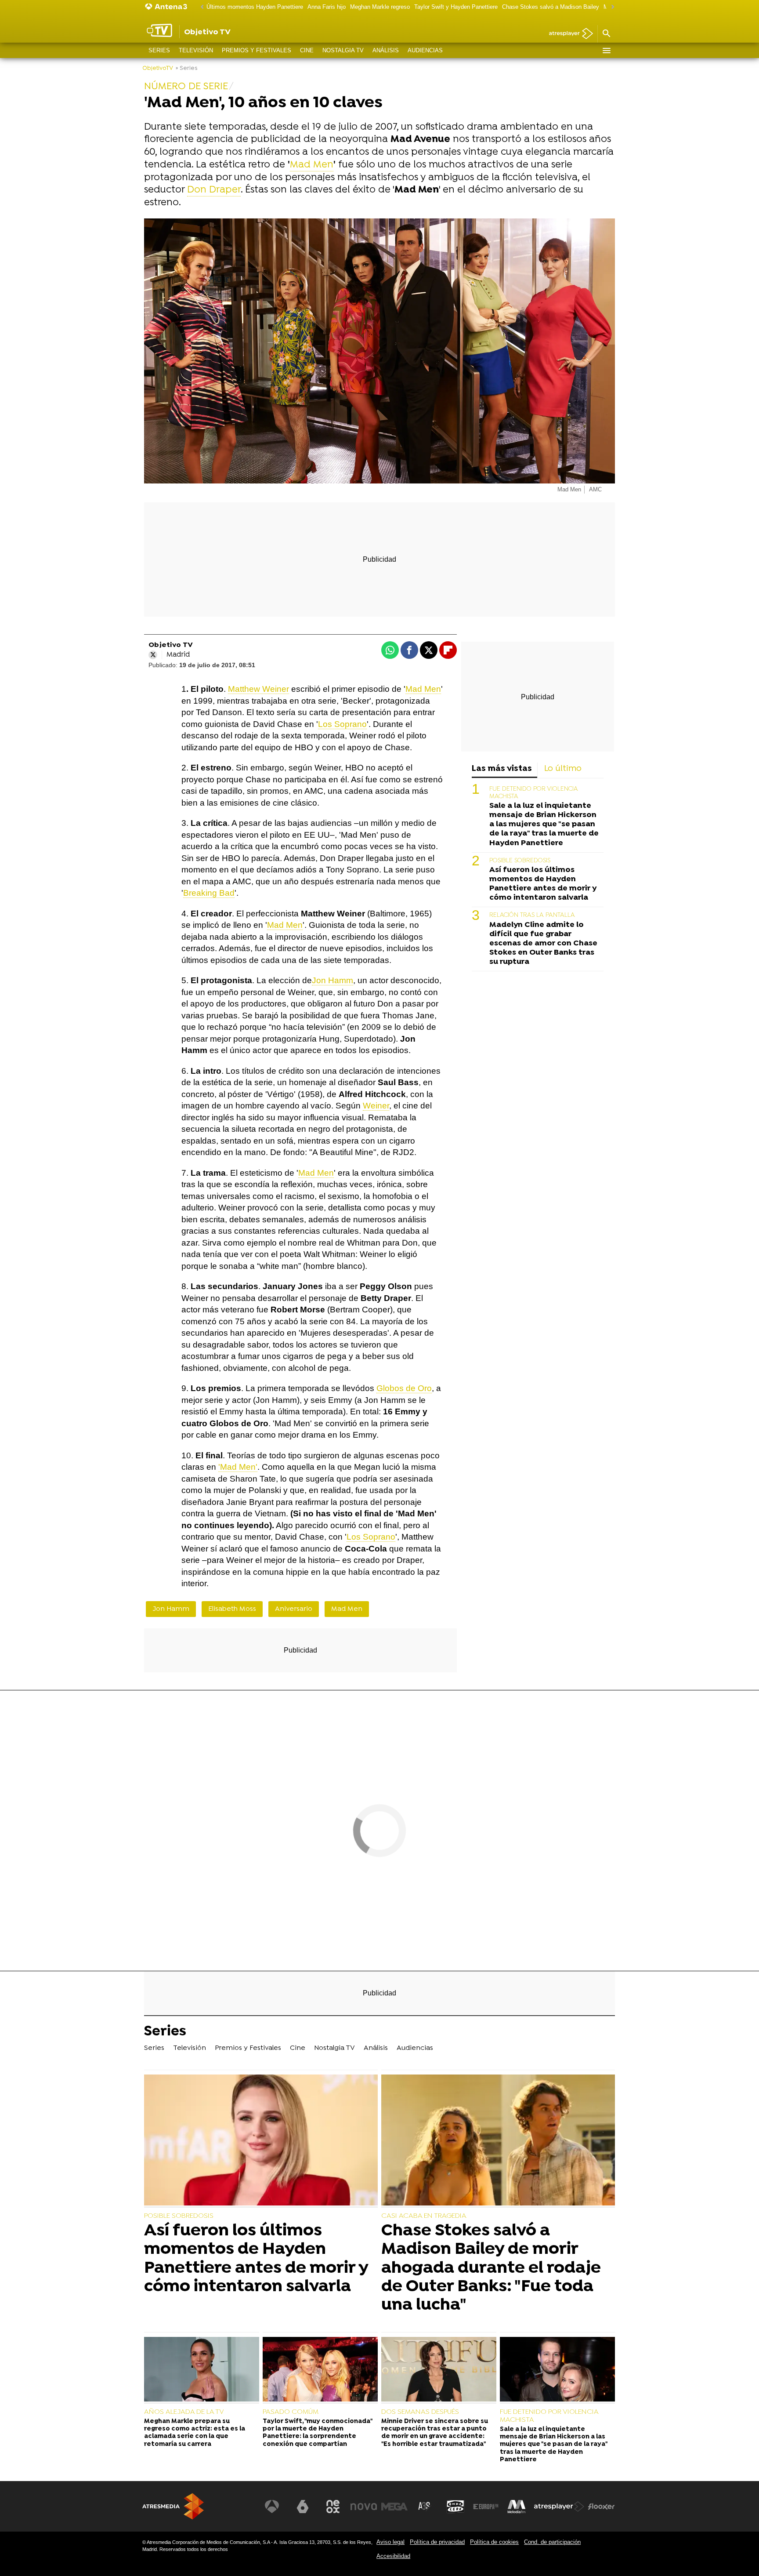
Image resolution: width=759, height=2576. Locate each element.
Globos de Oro (404, 1388)
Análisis (386, 50)
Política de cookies (494, 2542)
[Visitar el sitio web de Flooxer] (601, 2507)
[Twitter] (153, 655)
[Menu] (606, 51)
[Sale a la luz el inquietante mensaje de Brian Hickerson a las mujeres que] (557, 2370)
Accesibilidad (393, 2556)
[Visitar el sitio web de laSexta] (303, 2507)
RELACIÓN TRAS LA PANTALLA (532, 915)
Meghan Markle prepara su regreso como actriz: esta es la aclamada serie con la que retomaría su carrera (195, 2433)
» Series (186, 68)
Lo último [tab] (563, 769)
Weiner (376, 1106)
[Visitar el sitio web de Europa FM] (486, 2507)
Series (159, 50)
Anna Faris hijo (327, 7)
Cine (307, 50)
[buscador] (606, 34)
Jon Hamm (333, 980)
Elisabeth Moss (232, 1609)
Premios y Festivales (257, 50)
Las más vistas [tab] (502, 769)
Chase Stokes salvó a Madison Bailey (551, 7)
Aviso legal (390, 2542)
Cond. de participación (552, 2542)
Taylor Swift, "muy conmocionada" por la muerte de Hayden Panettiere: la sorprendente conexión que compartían (317, 2433)
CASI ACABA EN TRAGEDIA (424, 2216)
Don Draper (214, 190)
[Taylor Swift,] (320, 2370)
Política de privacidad (437, 2542)
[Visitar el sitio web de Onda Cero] (455, 2507)
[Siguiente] (611, 7)
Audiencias (425, 50)
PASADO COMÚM (291, 2412)
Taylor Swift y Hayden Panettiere (456, 7)
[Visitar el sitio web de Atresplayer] (559, 2507)
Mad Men (312, 165)
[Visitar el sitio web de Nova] (364, 2507)
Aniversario (294, 1609)
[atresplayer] (568, 34)
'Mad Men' (238, 1467)
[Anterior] (200, 7)
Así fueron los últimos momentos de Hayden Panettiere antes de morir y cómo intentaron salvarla (543, 884)
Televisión (196, 50)
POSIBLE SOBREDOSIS (520, 861)
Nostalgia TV (343, 50)
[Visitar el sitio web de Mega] (394, 2507)
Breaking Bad (209, 893)
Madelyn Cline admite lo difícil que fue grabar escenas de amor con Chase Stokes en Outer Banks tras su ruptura (543, 943)
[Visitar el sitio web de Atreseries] (425, 2507)
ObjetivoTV (158, 68)
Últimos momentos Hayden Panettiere (255, 7)
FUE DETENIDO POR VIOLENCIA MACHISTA (549, 2416)
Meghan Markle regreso (380, 7)
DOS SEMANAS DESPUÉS (420, 2412)
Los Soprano (342, 724)
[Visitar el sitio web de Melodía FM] (517, 2507)
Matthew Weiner (258, 689)
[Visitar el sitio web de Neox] (333, 2507)
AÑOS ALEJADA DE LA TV (184, 2412)
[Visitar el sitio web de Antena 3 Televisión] (272, 2507)
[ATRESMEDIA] (173, 2506)
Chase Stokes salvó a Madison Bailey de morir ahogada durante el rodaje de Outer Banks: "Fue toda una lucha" (491, 2268)
